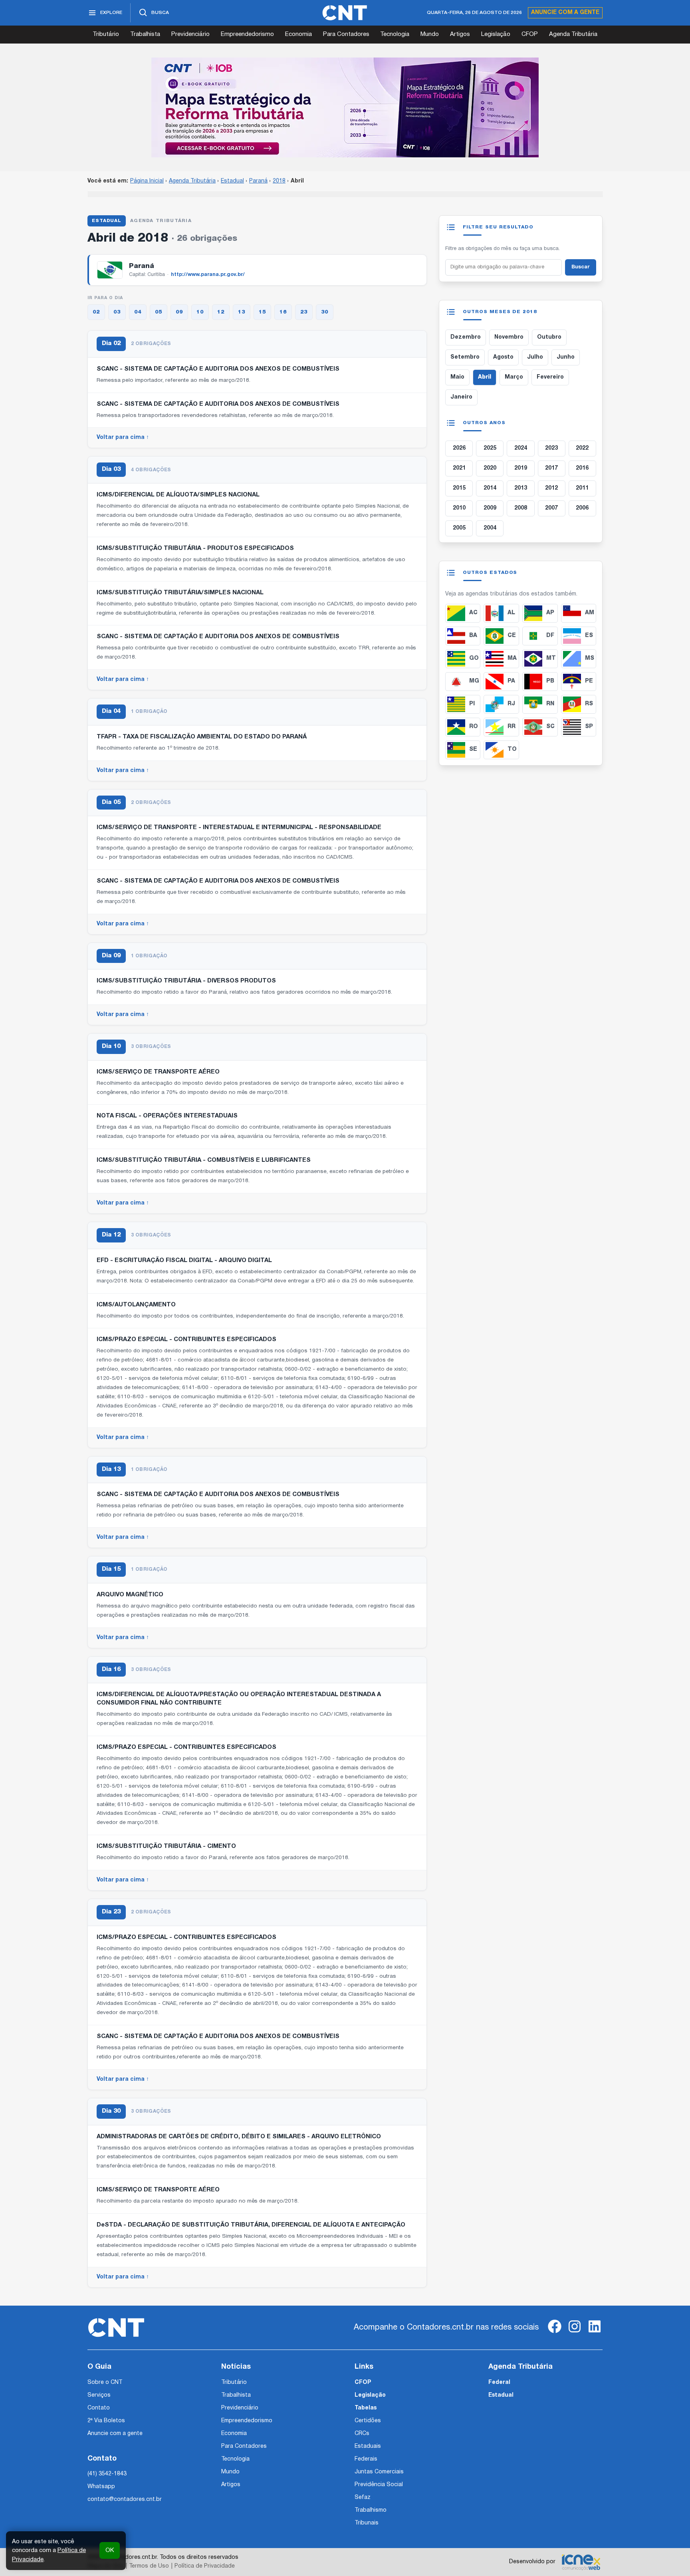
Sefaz (363, 2498)
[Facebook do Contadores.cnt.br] (555, 2333)
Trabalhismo (371, 2510)
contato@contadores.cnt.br (125, 2500)
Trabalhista (145, 34)
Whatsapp (101, 2487)
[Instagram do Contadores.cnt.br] (575, 2333)
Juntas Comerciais (379, 2472)
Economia (298, 34)
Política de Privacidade (205, 2566)
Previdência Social (379, 2485)
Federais (366, 2459)
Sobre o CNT (105, 2383)
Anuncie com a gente (565, 13)
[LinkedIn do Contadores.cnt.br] (595, 2333)
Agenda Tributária (573, 34)
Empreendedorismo (247, 34)
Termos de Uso (149, 2566)
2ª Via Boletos (106, 2421)
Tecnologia (395, 34)
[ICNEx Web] (581, 2562)
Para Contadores (346, 34)
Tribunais (367, 2523)
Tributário (106, 34)
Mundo (430, 34)
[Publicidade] (345, 107)
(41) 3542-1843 (107, 2474)
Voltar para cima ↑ (123, 438)
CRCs (362, 2434)
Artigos (460, 34)
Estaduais (368, 2446)
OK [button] (110, 2550)
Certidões (368, 2421)
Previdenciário (190, 34)
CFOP (530, 34)
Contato (99, 2408)
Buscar (581, 267)
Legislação (496, 34)
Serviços (99, 2395)
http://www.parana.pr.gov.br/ (208, 275)
